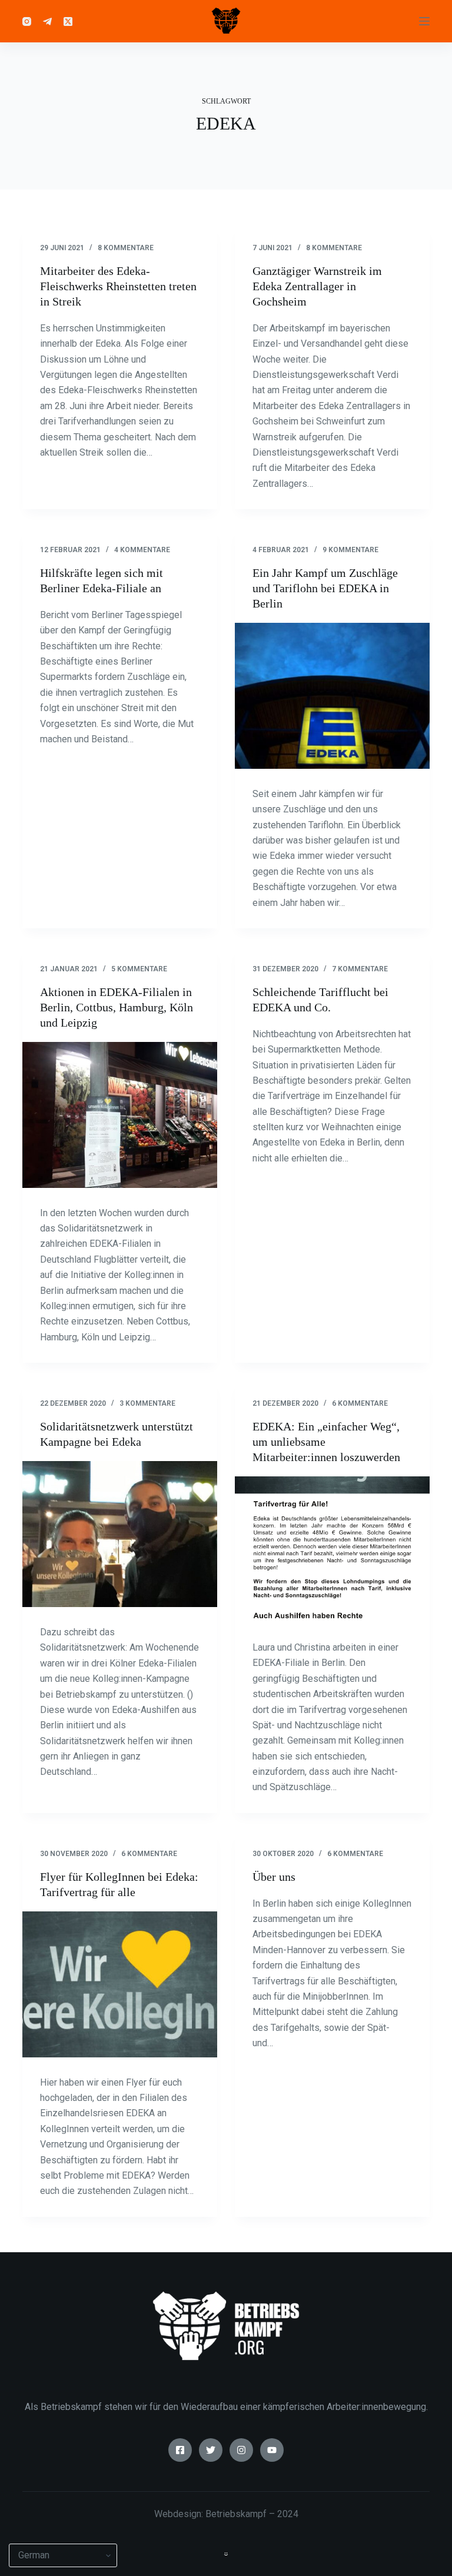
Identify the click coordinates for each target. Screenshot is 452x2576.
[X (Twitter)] (68, 21)
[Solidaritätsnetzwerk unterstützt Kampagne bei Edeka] (120, 1534)
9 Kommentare (350, 550)
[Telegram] (47, 21)
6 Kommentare (360, 1403)
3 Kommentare (147, 1403)
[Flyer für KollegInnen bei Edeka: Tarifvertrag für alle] (120, 1984)
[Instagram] (27, 21)
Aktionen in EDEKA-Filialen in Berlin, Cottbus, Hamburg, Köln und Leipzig (117, 1007)
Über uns (274, 1877)
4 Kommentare (142, 550)
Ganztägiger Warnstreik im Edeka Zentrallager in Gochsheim (317, 286)
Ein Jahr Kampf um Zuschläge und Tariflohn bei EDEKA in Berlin (325, 588)
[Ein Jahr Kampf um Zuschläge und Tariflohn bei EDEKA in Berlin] (332, 696)
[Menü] (424, 21)
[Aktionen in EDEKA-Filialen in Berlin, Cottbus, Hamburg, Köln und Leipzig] (120, 1115)
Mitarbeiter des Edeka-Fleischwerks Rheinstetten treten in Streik (118, 286)
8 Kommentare (126, 248)
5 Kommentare (139, 969)
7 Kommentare (360, 969)
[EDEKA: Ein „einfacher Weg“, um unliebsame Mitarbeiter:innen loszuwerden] (332, 1549)
